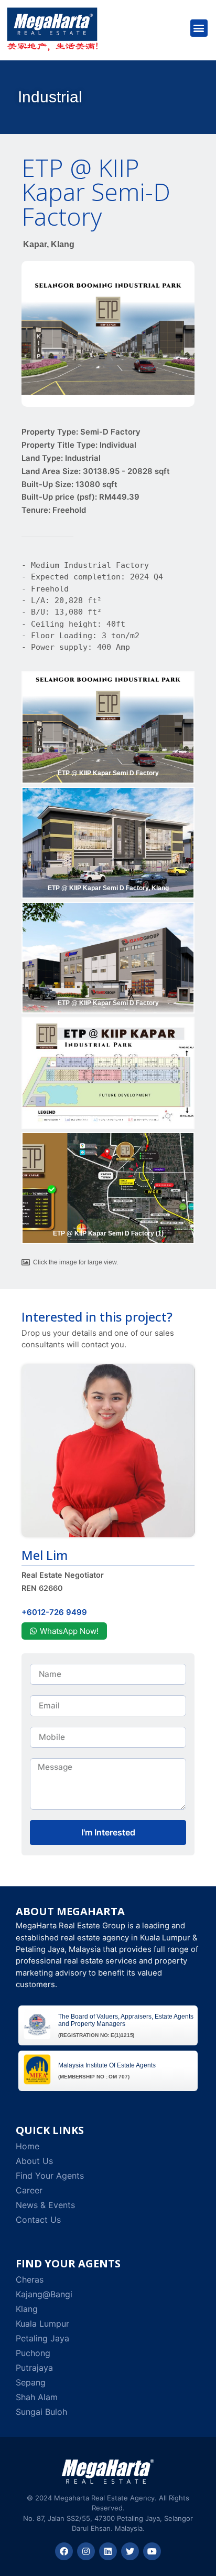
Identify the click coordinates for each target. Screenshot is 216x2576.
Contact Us (38, 2220)
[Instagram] (86, 2551)
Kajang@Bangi (44, 2294)
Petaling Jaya (42, 2338)
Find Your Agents (50, 2176)
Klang (27, 2309)
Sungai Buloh (41, 2412)
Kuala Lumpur (42, 2324)
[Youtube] (152, 2551)
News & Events (45, 2205)
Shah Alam (37, 2397)
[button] (199, 28)
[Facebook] (64, 2551)
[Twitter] (130, 2551)
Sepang (31, 2382)
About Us (34, 2161)
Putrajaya (34, 2368)
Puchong (33, 2353)
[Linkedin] (108, 2551)
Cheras (30, 2279)
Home (28, 2146)
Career (29, 2190)
